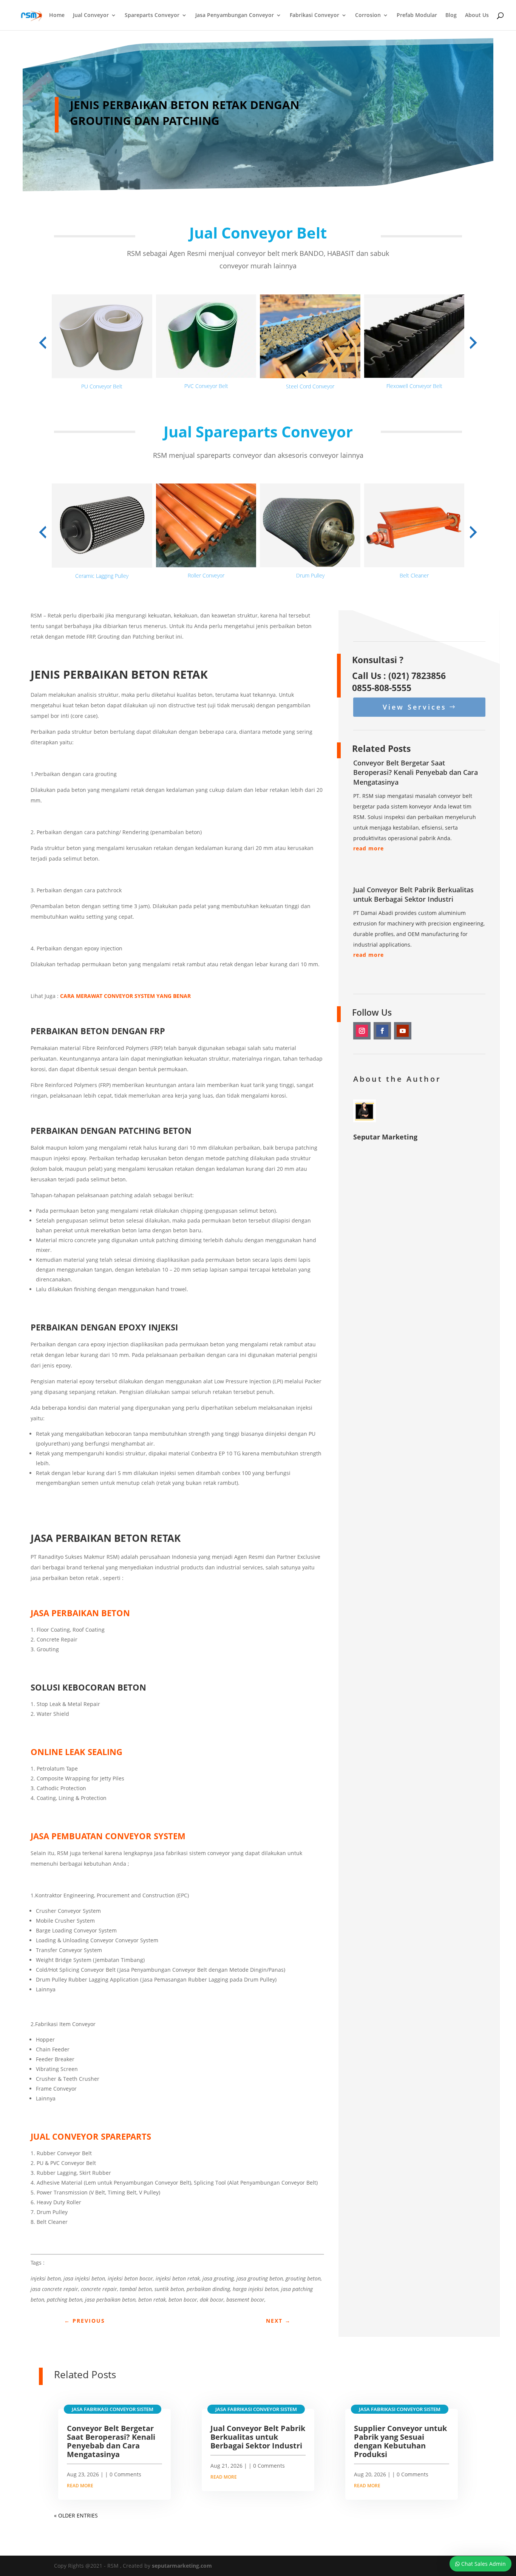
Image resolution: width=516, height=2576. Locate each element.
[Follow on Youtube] (403, 1031)
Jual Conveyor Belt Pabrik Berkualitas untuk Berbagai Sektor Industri (413, 894)
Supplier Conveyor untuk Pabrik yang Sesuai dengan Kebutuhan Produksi (400, 2441)
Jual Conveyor (91, 15)
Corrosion (368, 15)
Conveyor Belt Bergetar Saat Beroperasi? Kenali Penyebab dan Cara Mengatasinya (416, 772)
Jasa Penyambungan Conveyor (235, 15)
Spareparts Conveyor (152, 15)
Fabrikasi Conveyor (314, 15)
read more (368, 848)
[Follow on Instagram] (362, 1031)
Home (57, 15)
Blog (451, 15)
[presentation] (43, 343)
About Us (477, 15)
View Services (415, 707)
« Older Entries (76, 2515)
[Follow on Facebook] (382, 1031)
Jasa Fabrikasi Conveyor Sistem (113, 2409)
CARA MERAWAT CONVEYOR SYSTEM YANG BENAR (125, 996)
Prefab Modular (417, 15)
